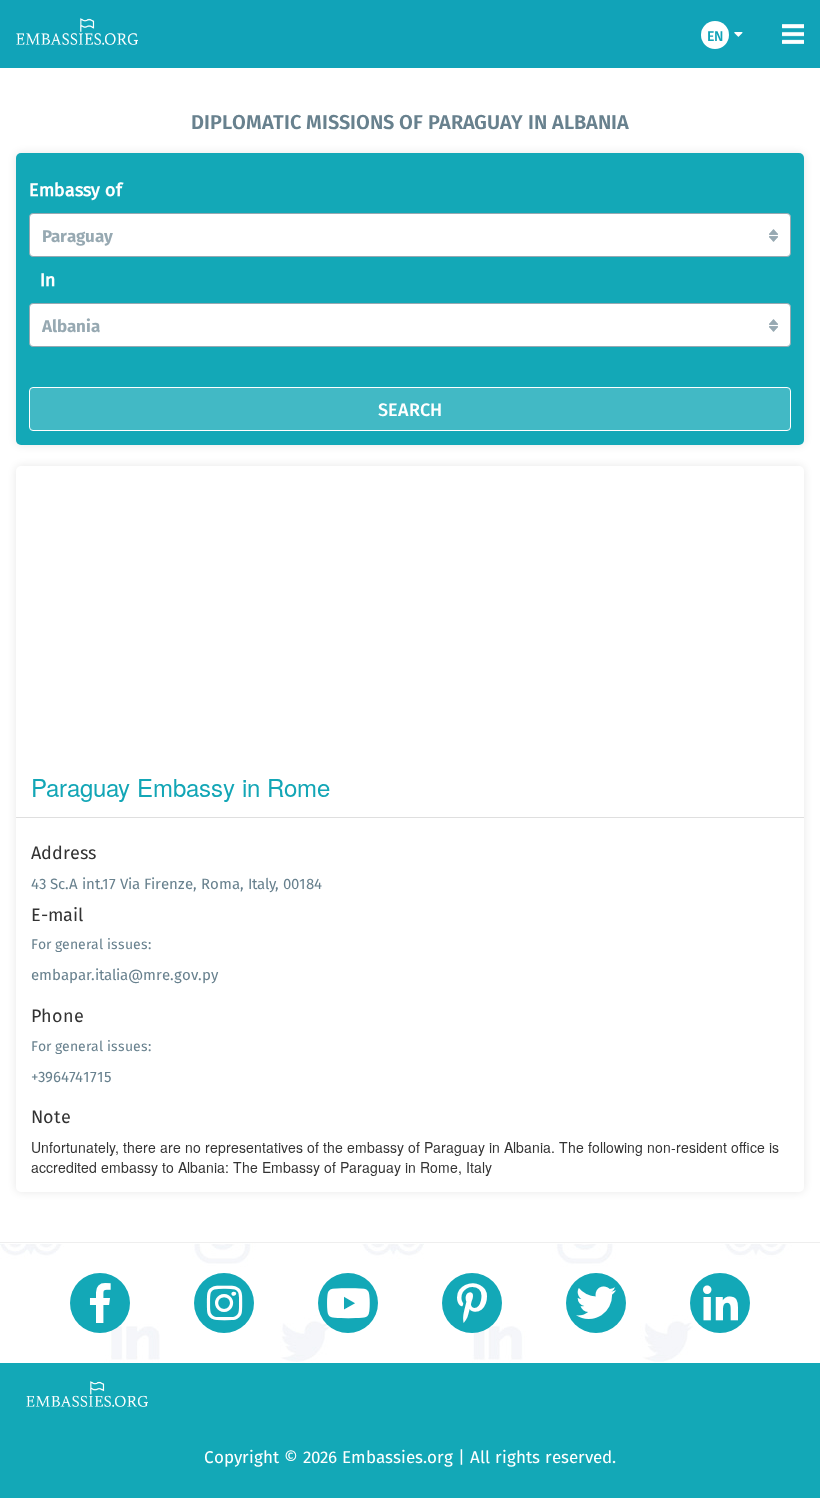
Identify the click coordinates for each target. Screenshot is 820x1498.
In (48, 280)
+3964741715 (71, 1076)
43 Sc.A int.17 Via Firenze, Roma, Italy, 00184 (176, 883)
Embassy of (75, 190)
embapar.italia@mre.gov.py (124, 974)
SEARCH (410, 409)
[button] (410, 235)
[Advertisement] (410, 624)
